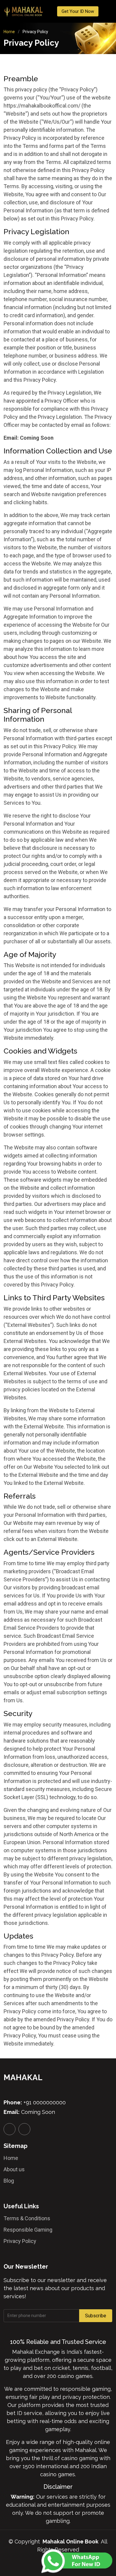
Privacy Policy (20, 2241)
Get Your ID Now (78, 11)
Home (9, 32)
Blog (9, 2181)
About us (14, 2169)
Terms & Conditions (27, 2218)
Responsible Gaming (28, 2230)
